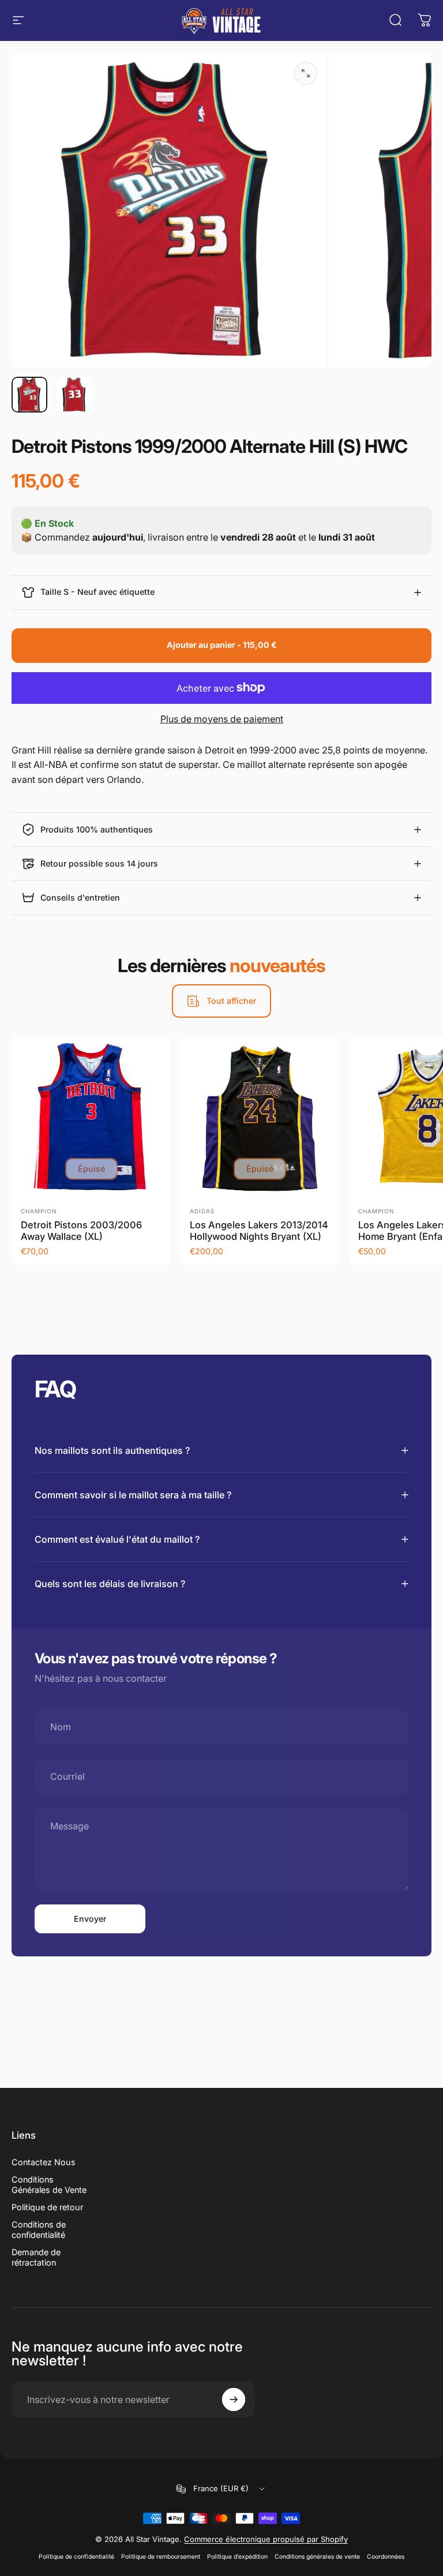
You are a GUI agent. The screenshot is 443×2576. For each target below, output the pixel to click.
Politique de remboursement (161, 2557)
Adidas (202, 1211)
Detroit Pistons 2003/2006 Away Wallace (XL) (81, 1231)
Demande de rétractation (36, 2257)
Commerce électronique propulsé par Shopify (266, 2539)
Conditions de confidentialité (39, 2230)
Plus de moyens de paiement (222, 719)
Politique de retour (47, 2207)
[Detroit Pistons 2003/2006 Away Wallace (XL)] (91, 1116)
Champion (39, 1211)
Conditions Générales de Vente (49, 2185)
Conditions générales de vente (317, 2557)
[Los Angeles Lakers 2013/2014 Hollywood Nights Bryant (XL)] (260, 1116)
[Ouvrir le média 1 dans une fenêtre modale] (306, 73)
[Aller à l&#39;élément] (29, 395)
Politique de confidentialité (76, 2557)
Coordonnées (386, 2557)
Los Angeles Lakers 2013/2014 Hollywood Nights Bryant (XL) (259, 1231)
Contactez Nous (44, 2162)
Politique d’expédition (237, 2557)
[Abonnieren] (234, 2399)
